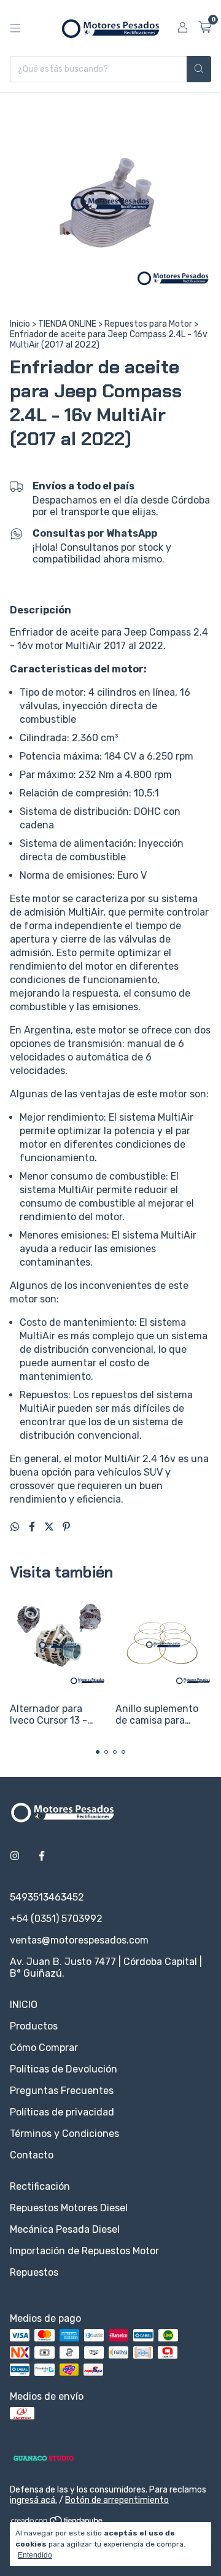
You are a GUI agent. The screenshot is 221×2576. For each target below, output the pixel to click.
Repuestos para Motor (148, 324)
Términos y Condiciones (64, 2134)
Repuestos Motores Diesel (69, 2208)
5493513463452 (47, 1897)
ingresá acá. (33, 2500)
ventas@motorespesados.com (79, 1940)
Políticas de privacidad (62, 2112)
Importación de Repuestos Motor (84, 2251)
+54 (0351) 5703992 (56, 1919)
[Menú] (15, 28)
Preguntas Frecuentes (62, 2091)
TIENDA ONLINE (67, 324)
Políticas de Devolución (64, 2069)
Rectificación (40, 2186)
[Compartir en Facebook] (33, 1527)
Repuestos (34, 2272)
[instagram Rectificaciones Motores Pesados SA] (15, 1856)
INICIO (24, 2005)
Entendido (35, 2555)
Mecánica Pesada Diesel (65, 2229)
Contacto (32, 2155)
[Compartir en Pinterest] (66, 1527)
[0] (205, 28)
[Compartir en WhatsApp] (16, 1527)
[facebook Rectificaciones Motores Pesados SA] (42, 1856)
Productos (34, 2026)
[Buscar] (199, 69)
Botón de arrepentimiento (117, 2500)
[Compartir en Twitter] (50, 1527)
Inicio (20, 324)
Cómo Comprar (44, 2048)
